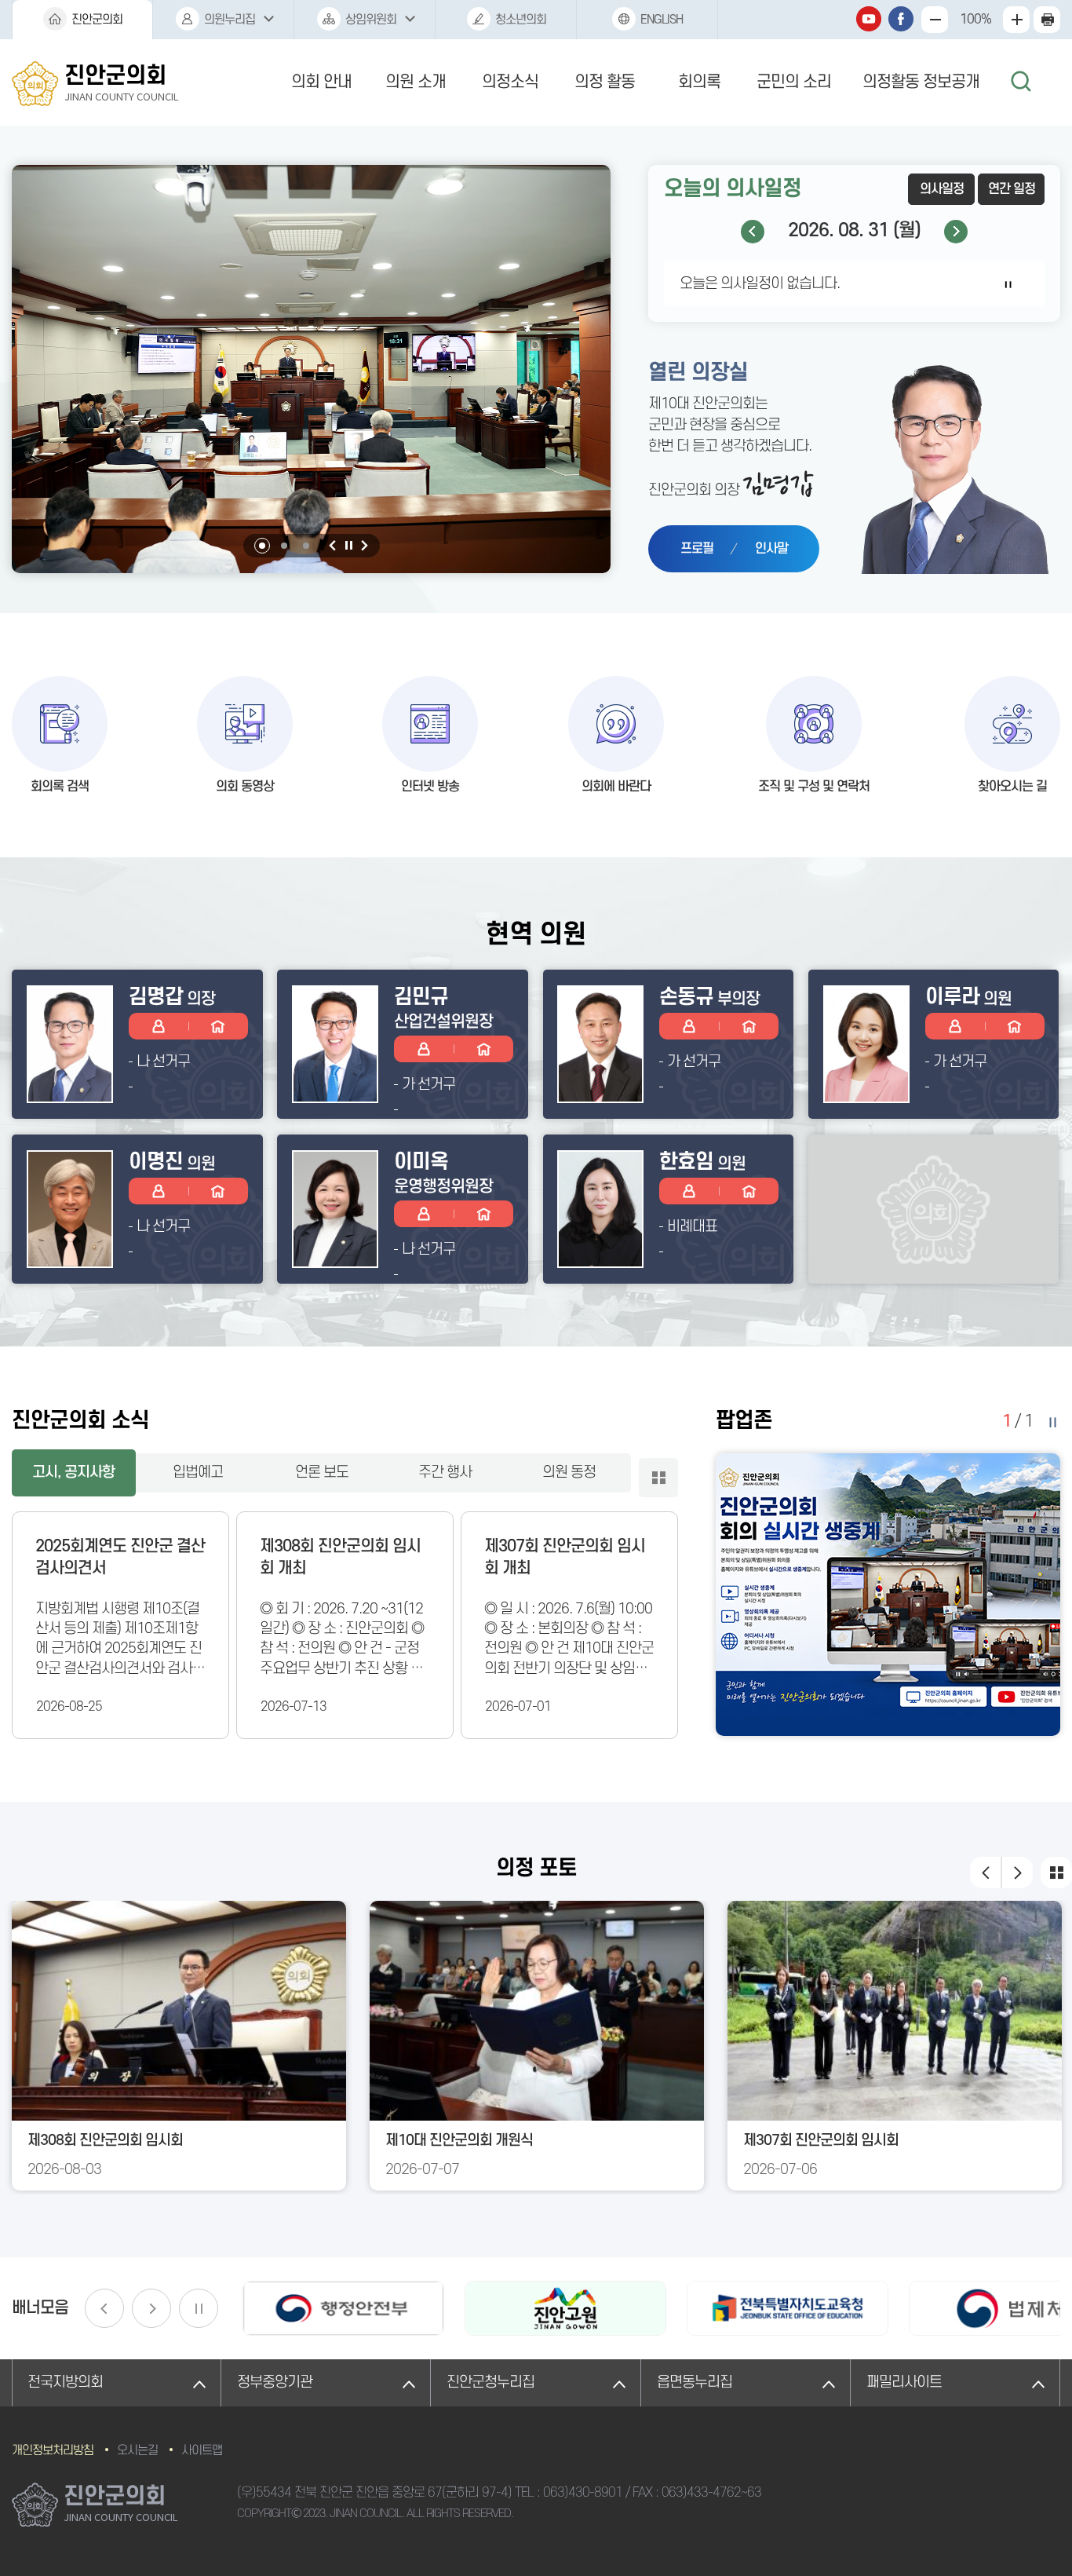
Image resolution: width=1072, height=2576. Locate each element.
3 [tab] (306, 546)
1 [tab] (262, 546)
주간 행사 (445, 1473)
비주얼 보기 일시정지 (348, 546)
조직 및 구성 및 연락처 (814, 787)
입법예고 (198, 1473)
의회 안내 (321, 82)
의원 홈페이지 (218, 1026)
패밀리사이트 (904, 2382)
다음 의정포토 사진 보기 (1017, 1873)
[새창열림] (343, 2308)
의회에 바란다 (616, 787)
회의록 (699, 82)
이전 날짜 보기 (753, 232)
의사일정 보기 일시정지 (1008, 284)
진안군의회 (97, 20)
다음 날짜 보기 (956, 232)
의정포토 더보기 (1056, 1873)
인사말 (771, 549)
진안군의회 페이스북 (901, 19)
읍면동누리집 (695, 2382)
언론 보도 (322, 1473)
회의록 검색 (60, 787)
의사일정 (942, 189)
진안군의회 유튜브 (869, 19)
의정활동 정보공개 (921, 82)
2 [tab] (284, 546)
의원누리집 (230, 20)
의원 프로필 (159, 1026)
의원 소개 (416, 82)
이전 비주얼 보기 (333, 546)
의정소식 (510, 82)
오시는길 (137, 2450)
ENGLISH (662, 20)
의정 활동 (605, 82)
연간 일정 (1012, 189)
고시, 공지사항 (73, 1473)
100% (975, 20)
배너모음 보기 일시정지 (199, 2308)
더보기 (658, 1478)
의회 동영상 (245, 787)
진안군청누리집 (490, 2382)
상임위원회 (371, 20)
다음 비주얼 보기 (364, 546)
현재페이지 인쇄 (1047, 20)
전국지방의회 (65, 2382)
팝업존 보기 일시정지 (1052, 1422)
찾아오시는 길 (1012, 787)
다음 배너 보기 (151, 2308)
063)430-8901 (583, 2493)
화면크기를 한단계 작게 (1016, 20)
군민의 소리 (794, 82)
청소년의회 (521, 20)
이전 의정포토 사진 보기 (986, 1873)
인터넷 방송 (430, 787)
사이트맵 (202, 2450)
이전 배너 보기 (104, 2308)
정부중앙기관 (275, 2382)
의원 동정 (569, 1473)
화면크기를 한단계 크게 (935, 20)
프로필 (697, 549)
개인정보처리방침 (53, 2450)
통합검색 (1021, 82)
